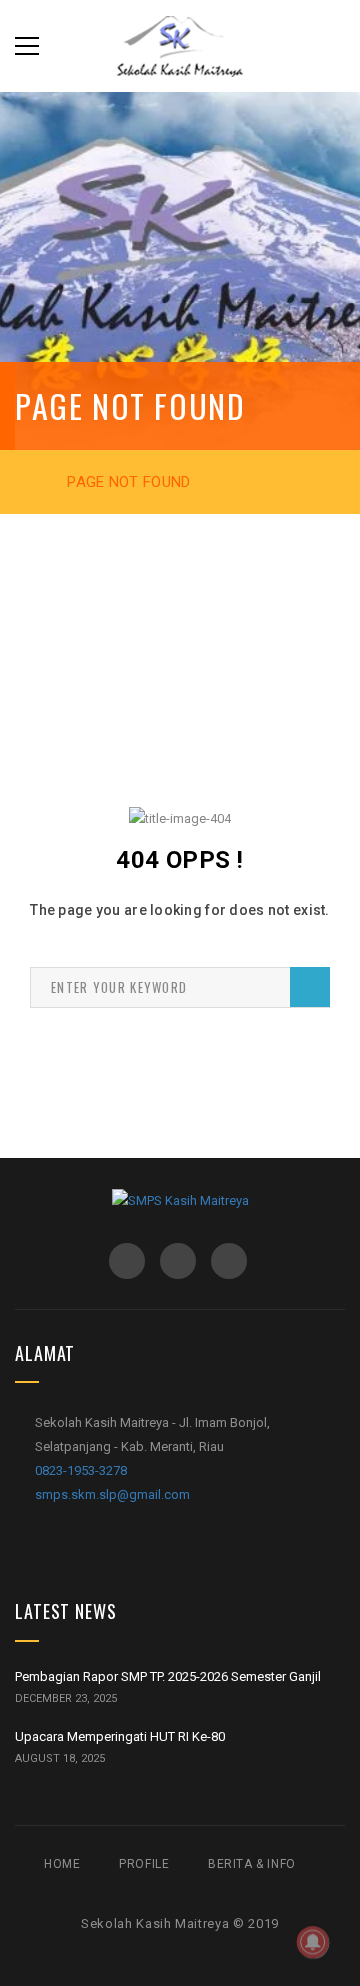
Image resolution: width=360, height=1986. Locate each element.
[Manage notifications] (313, 1942)
